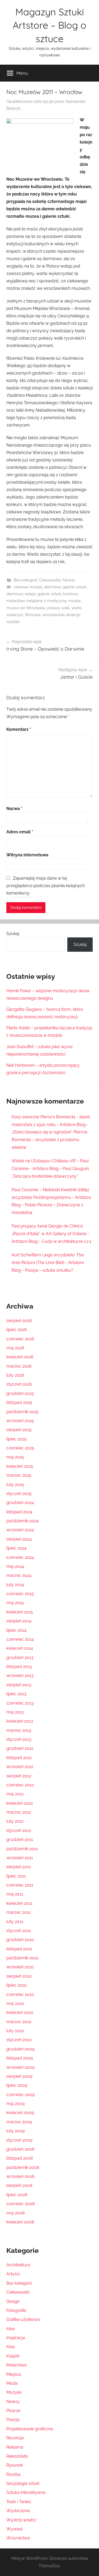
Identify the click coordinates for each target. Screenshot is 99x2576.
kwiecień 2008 (20, 2222)
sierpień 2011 (19, 1867)
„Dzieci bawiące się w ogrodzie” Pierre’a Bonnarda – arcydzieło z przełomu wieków (49, 1140)
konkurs (70, 594)
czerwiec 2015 (20, 1594)
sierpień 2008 (19, 2185)
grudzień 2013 (20, 1658)
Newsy (69, 580)
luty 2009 (15, 2131)
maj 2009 (15, 2104)
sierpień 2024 (19, 1539)
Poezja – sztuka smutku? (49, 1270)
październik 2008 (23, 2167)
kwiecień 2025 (20, 1466)
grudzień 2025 (20, 1393)
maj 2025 (15, 1457)
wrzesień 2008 (20, 2176)
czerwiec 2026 (20, 1339)
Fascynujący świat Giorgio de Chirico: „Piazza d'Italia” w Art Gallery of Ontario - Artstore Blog (51, 1234)
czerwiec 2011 (20, 1885)
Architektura (18, 2265)
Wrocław (33, 615)
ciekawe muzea (28, 587)
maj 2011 (15, 1894)
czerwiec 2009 (20, 2095)
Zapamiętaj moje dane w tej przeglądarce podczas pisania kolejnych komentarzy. (46, 886)
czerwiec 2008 (20, 2204)
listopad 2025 (19, 1402)
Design (13, 2301)
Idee (11, 2329)
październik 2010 (22, 1958)
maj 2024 (15, 1566)
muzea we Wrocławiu (26, 608)
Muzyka (14, 2392)
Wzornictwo (18, 2538)
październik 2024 (22, 1521)
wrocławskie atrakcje (61, 615)
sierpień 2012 (19, 1776)
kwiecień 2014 (20, 1648)
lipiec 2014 (16, 1630)
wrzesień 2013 (20, 1676)
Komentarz (19, 729)
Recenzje (15, 2438)
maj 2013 (15, 1712)
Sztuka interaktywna (26, 2492)
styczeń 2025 (19, 1494)
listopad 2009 (20, 2058)
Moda (12, 2383)
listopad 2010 (19, 1949)
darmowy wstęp (21, 594)
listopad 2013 (19, 1667)
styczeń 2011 (19, 1931)
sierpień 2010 (19, 1976)
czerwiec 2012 (20, 1785)
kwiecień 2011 (19, 1903)
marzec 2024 (19, 1575)
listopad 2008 (20, 2158)
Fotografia (16, 2310)
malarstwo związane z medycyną (36, 601)
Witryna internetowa (27, 855)
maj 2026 (15, 1348)
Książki (13, 2356)
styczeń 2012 (19, 1830)
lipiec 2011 (16, 1876)
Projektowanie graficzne (30, 2429)
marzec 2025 (19, 1475)
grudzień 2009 (20, 2049)
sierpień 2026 (19, 1321)
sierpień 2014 (19, 1621)
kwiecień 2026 (20, 1357)
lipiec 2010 (16, 1985)
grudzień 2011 (20, 1839)
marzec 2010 (19, 2022)
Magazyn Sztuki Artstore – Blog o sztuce (49, 25)
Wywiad (14, 2529)
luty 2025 (15, 1485)
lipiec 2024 (16, 1548)
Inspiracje (16, 2338)
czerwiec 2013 (20, 1703)
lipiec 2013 (16, 1694)
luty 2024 (15, 1585)
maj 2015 (15, 1603)
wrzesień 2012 (20, 1767)
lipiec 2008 (17, 2195)
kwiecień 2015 (20, 1612)
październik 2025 (22, 1412)
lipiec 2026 (17, 1330)
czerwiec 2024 (20, 1557)
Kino (11, 2347)
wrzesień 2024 (20, 1530)
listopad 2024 (19, 1512)
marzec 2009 (19, 2122)
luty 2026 (15, 1375)
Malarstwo (17, 2365)
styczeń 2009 (19, 2140)
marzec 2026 (19, 1366)
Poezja (13, 2420)
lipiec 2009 (17, 2085)
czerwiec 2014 (20, 1639)
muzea (74, 601)
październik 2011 (22, 1849)
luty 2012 (15, 1821)
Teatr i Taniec (19, 2502)
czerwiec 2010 (20, 1994)
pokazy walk (58, 608)
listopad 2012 (19, 1758)
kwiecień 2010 (20, 2012)
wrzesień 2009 (20, 2067)
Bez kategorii (25, 580)
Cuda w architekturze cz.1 (67, 1241)
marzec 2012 (19, 1812)
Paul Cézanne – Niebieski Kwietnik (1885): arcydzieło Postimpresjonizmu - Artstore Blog (51, 1197)
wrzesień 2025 (20, 1421)
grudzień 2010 (20, 1940)
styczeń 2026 (19, 1384)
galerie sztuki (49, 594)
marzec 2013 (19, 1730)
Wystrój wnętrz (21, 2520)
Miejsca (14, 2374)
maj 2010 (15, 2003)
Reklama (15, 2447)
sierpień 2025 (19, 1430)
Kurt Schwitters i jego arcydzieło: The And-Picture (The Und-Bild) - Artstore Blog (48, 1263)
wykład (13, 622)
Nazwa (14, 809)
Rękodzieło (17, 2456)
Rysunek (15, 2465)
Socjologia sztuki (23, 2483)
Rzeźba (13, 2474)
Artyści (13, 2274)
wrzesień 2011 (20, 1858)
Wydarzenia (18, 2511)
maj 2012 (15, 1794)
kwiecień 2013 (20, 1721)
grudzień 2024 (20, 1503)
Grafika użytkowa (23, 2319)
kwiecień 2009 (20, 2113)
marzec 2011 (18, 1912)
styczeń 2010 (19, 2040)
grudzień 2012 (20, 1748)
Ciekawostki (50, 580)
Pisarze (13, 2411)
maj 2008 (15, 2213)
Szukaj (13, 934)
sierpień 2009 (19, 2076)
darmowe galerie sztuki (65, 587)
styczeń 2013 (19, 1739)
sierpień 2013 (19, 1685)
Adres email (20, 832)
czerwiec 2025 (20, 1448)
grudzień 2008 (20, 2149)
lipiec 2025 (16, 1439)
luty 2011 (15, 1922)
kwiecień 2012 (20, 1803)
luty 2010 (15, 2031)
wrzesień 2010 (20, 1967)
